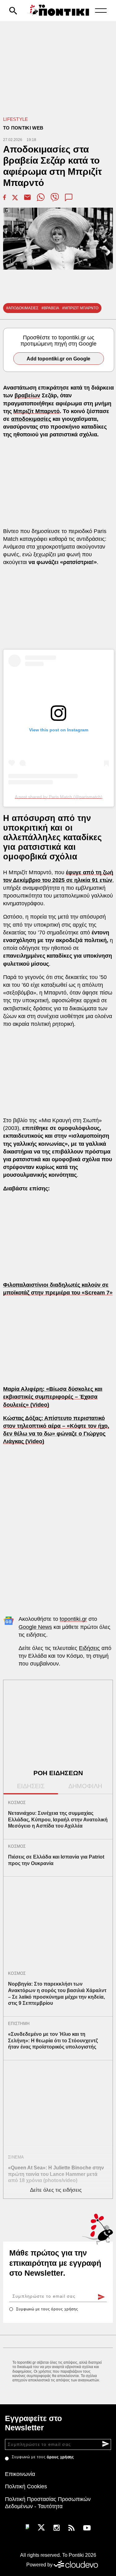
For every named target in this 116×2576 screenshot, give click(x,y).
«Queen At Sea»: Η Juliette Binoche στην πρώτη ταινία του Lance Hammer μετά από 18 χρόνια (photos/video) (56, 2174)
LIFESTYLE (16, 119)
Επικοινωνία (20, 2474)
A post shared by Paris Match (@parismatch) (59, 797)
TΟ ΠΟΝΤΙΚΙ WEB (23, 128)
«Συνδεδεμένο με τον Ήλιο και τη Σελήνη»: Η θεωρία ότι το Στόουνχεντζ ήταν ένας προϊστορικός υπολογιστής (53, 2041)
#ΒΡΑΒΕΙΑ (50, 308)
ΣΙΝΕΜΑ (16, 2157)
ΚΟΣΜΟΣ (17, 1803)
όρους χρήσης (65, 2309)
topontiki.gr (73, 1619)
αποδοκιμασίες (31, 419)
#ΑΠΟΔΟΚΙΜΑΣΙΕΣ (22, 308)
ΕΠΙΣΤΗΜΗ (19, 2024)
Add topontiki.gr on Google (58, 359)
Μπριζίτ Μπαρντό (37, 411)
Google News (35, 1627)
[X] (41, 2527)
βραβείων (27, 395)
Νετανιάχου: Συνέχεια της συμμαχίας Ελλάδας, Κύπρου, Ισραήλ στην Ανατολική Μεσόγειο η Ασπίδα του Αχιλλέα (58, 1820)
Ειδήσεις (89, 1648)
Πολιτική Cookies (26, 2486)
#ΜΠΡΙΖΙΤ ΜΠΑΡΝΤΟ (80, 308)
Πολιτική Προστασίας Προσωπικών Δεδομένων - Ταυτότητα (48, 2503)
